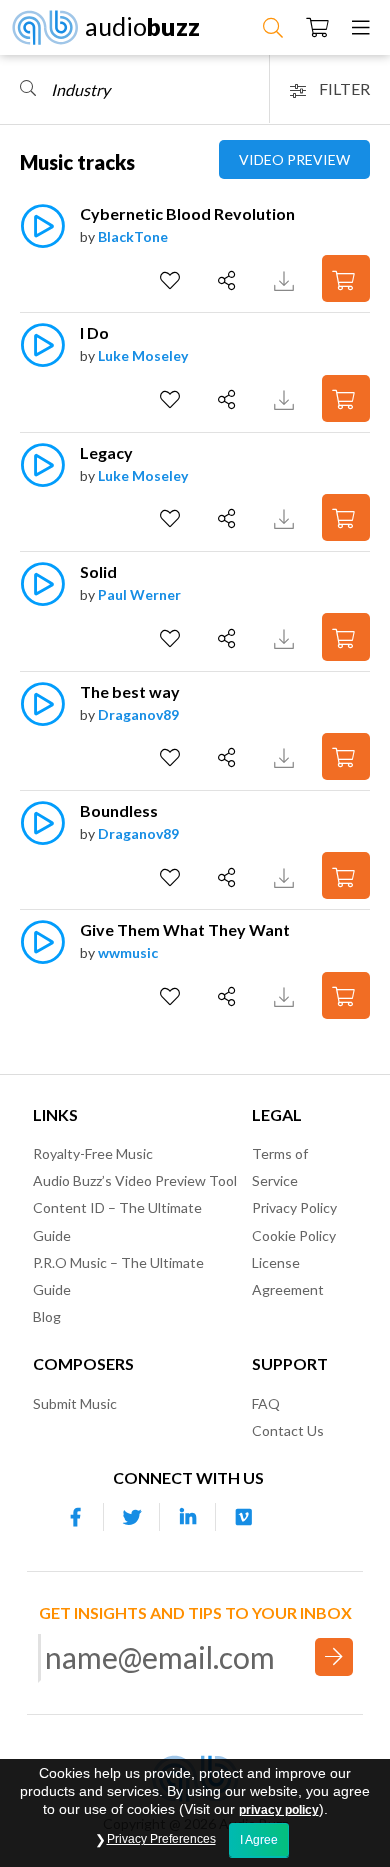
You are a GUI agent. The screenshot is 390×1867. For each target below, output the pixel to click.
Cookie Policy (294, 1235)
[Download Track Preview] (286, 278)
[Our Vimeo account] (244, 1517)
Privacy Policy (294, 1207)
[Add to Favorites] (172, 281)
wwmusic (128, 952)
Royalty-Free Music (93, 1153)
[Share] (229, 281)
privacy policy (279, 1810)
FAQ (266, 1403)
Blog (47, 1316)
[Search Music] (273, 26)
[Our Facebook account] (76, 1517)
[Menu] (361, 26)
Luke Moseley (143, 355)
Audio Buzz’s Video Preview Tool (135, 1180)
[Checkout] (317, 26)
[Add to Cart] (346, 278)
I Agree (259, 1840)
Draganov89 (138, 714)
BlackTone (133, 236)
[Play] (42, 236)
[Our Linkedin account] (188, 1517)
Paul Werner (139, 594)
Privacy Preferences (161, 1839)
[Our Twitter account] (132, 1517)
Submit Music (75, 1403)
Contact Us (288, 1430)
